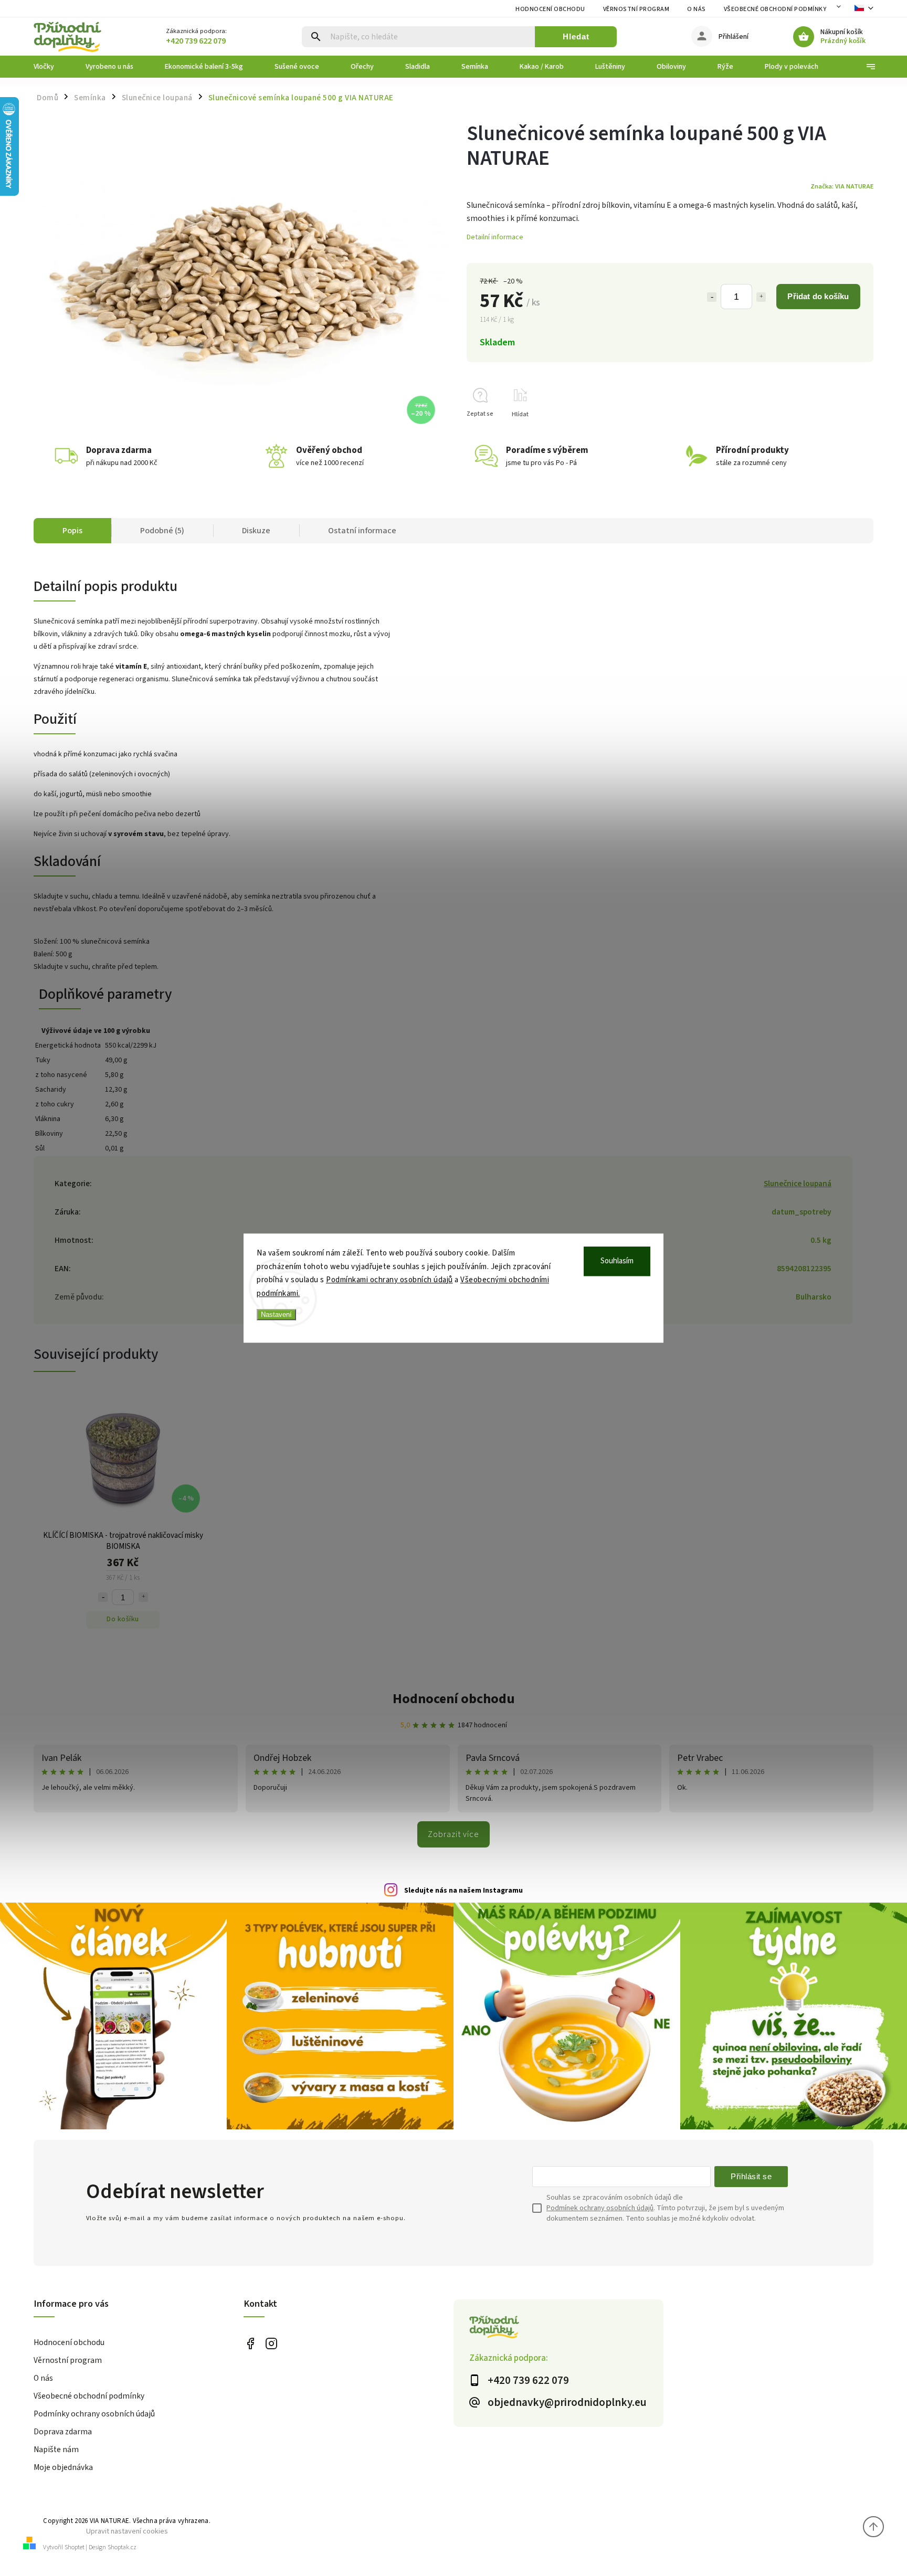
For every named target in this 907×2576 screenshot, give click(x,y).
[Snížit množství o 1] (712, 297)
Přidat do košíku (818, 296)
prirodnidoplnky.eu (271, 2343)
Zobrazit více (454, 1834)
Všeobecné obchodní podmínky (775, 9)
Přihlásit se (751, 2176)
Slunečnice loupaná (798, 1184)
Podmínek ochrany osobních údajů (600, 2208)
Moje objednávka (63, 2467)
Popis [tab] (72, 531)
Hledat (576, 36)
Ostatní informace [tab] (362, 531)
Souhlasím (617, 1261)
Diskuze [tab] (256, 531)
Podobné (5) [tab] (162, 531)
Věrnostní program (636, 9)
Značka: (842, 186)
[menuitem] (52, 67)
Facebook (250, 2343)
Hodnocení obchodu (550, 9)
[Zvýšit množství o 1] (761, 297)
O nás (697, 9)
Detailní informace (495, 237)
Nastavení (276, 1315)
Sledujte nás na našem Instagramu (463, 1891)
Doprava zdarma (63, 2432)
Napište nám (56, 2450)
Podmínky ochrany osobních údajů (94, 2414)
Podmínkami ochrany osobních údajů (389, 1280)
